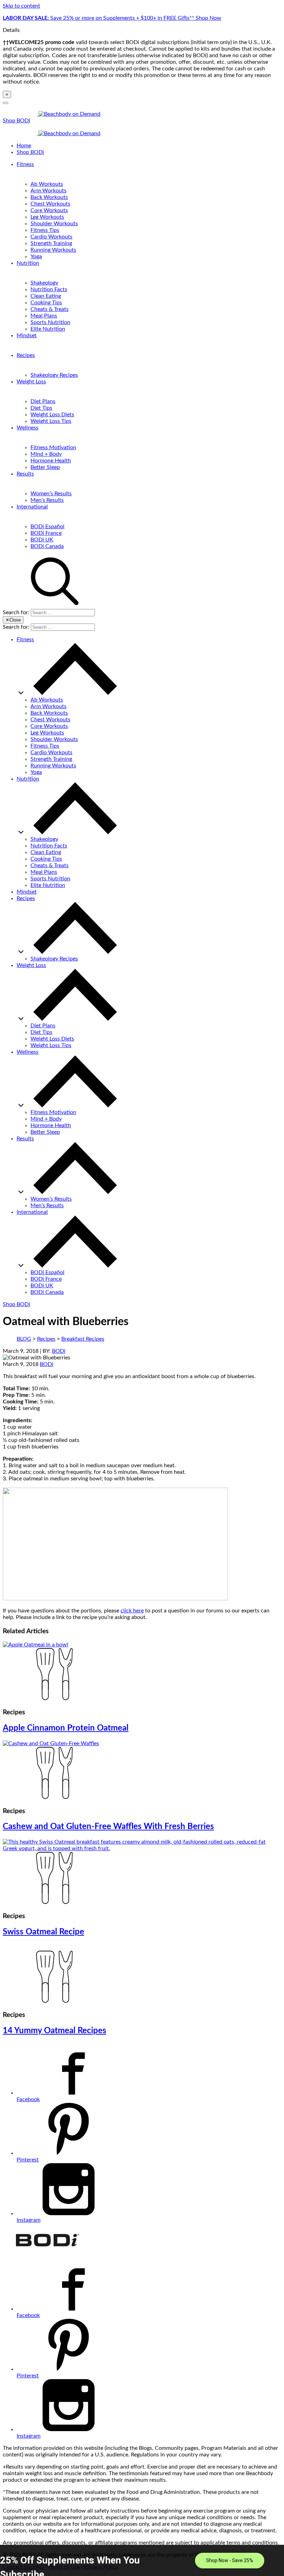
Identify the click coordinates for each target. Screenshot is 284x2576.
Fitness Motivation (53, 447)
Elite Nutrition (48, 329)
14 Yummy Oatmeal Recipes (55, 2031)
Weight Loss (31, 382)
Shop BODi (16, 121)
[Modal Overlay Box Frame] (142, 2560)
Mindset (27, 336)
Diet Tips (41, 408)
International (32, 507)
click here (132, 1611)
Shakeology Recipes (54, 375)
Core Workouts (49, 210)
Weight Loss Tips (51, 421)
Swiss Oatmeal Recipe (43, 1932)
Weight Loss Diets (52, 415)
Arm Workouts (48, 191)
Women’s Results (51, 494)
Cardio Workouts (51, 237)
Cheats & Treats (50, 309)
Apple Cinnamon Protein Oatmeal (66, 1728)
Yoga (36, 256)
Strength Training (51, 243)
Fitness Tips (45, 230)
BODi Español (47, 526)
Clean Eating (46, 296)
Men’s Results (47, 500)
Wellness (28, 428)
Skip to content (21, 6)
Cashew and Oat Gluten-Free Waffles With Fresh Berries (108, 1827)
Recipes (26, 355)
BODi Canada (47, 546)
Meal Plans (44, 316)
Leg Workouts (47, 217)
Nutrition (28, 263)
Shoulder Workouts (54, 224)
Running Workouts (53, 250)
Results (25, 474)
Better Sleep (45, 467)
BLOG (24, 1339)
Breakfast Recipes (83, 1339)
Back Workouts (49, 197)
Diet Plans (43, 401)
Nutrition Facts (49, 289)
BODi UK (42, 540)
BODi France (46, 533)
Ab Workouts (47, 184)
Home (24, 146)
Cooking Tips (46, 303)
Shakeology (44, 283)
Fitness (25, 164)
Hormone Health (51, 461)
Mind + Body (46, 454)
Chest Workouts (50, 204)
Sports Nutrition (50, 322)
